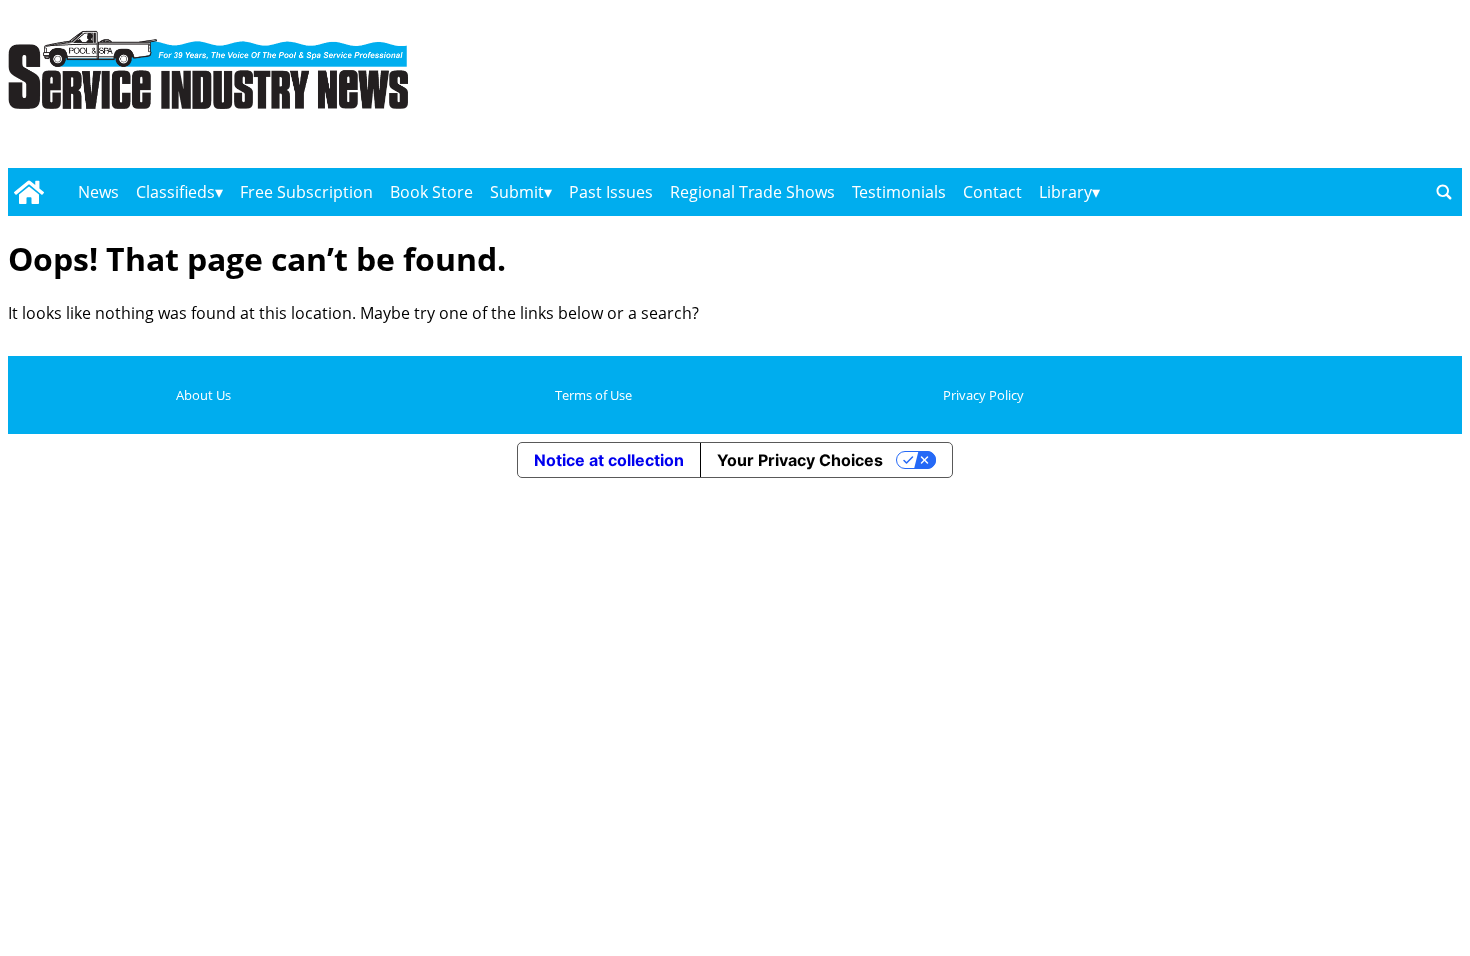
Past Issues (611, 192)
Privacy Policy (983, 395)
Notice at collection (609, 460)
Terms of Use (593, 395)
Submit (517, 192)
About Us (203, 395)
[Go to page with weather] (1244, 90)
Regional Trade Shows (752, 192)
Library (1065, 192)
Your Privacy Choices (800, 460)
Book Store (431, 192)
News (98, 192)
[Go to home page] (28, 192)
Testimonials (899, 192)
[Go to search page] (1444, 192)
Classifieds (175, 192)
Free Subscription (306, 192)
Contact (992, 192)
